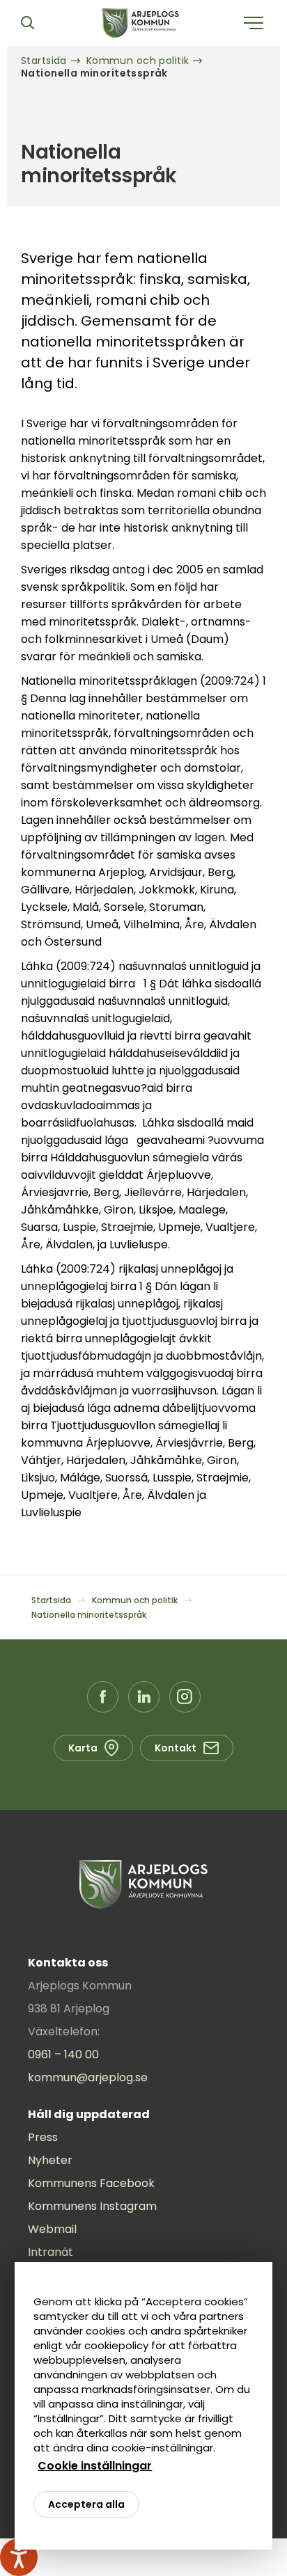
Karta (83, 1748)
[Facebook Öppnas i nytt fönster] (103, 1697)
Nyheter (50, 2160)
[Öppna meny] (254, 23)
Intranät (51, 2252)
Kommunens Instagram (92, 2206)
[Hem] (141, 23)
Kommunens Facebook (91, 2183)
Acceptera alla (86, 2504)
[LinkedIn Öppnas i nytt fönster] (144, 1697)
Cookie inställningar (95, 2466)
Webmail (52, 2229)
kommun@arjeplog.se (88, 2077)
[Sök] (27, 23)
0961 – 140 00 (63, 2054)
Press (43, 2137)
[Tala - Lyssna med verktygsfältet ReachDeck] (19, 2557)
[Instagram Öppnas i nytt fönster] (185, 1697)
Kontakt (176, 1748)
